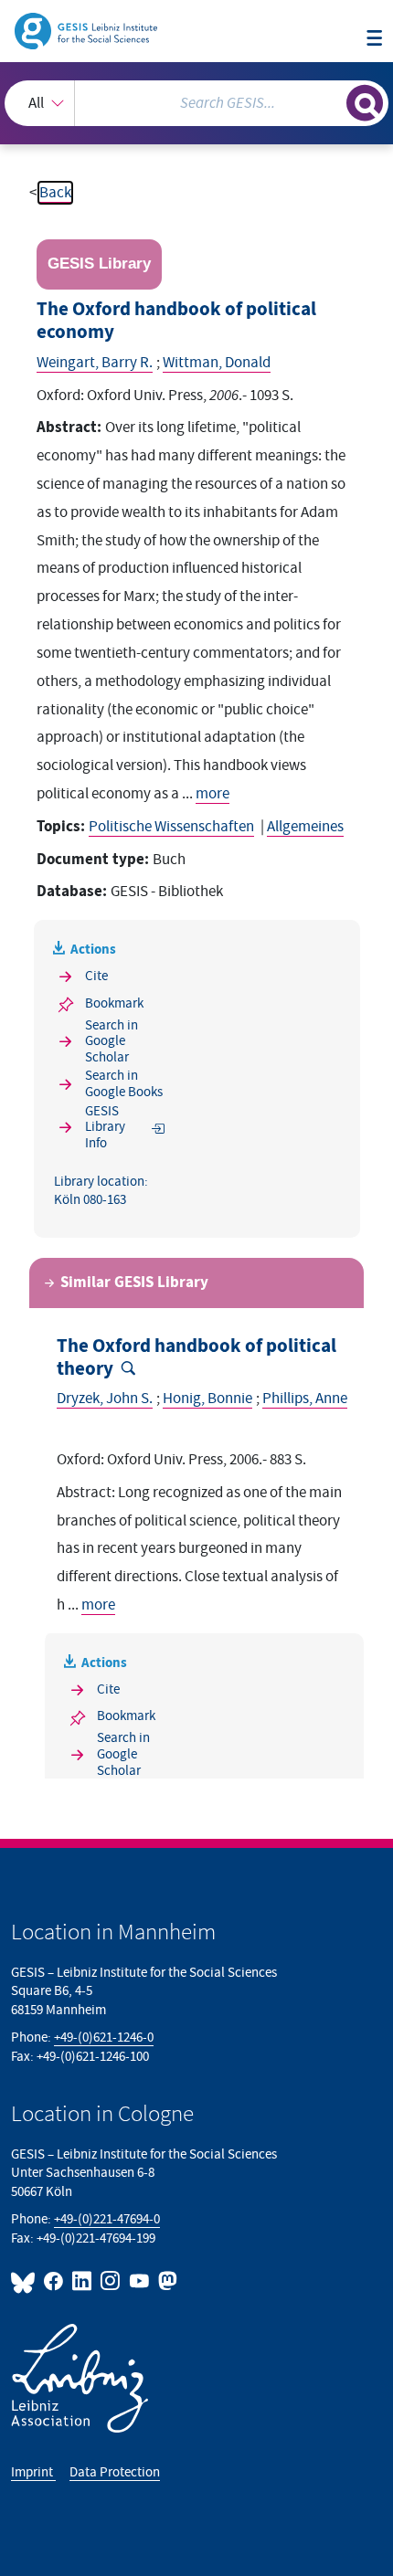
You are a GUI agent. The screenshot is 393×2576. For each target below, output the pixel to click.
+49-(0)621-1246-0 (104, 2038)
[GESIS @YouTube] (139, 2281)
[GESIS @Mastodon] (166, 2281)
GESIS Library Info (105, 1127)
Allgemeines (305, 827)
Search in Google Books (124, 1084)
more (212, 794)
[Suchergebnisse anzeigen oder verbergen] (365, 103)
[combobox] (196, 103)
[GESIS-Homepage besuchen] (87, 30)
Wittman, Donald (217, 363)
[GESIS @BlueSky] (26, 2281)
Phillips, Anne (305, 1399)
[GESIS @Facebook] (54, 2281)
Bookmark (114, 1003)
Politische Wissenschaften (171, 827)
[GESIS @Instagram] (111, 2281)
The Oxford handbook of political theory (196, 1358)
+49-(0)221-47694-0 (107, 2219)
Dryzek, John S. (105, 1399)
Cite (96, 976)
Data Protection (115, 2472)
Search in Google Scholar (112, 1041)
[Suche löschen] (332, 101)
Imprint (33, 2472)
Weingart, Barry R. (95, 363)
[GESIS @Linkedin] (83, 2281)
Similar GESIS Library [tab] (134, 1283)
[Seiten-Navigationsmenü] (374, 39)
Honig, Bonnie (207, 1399)
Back (55, 193)
